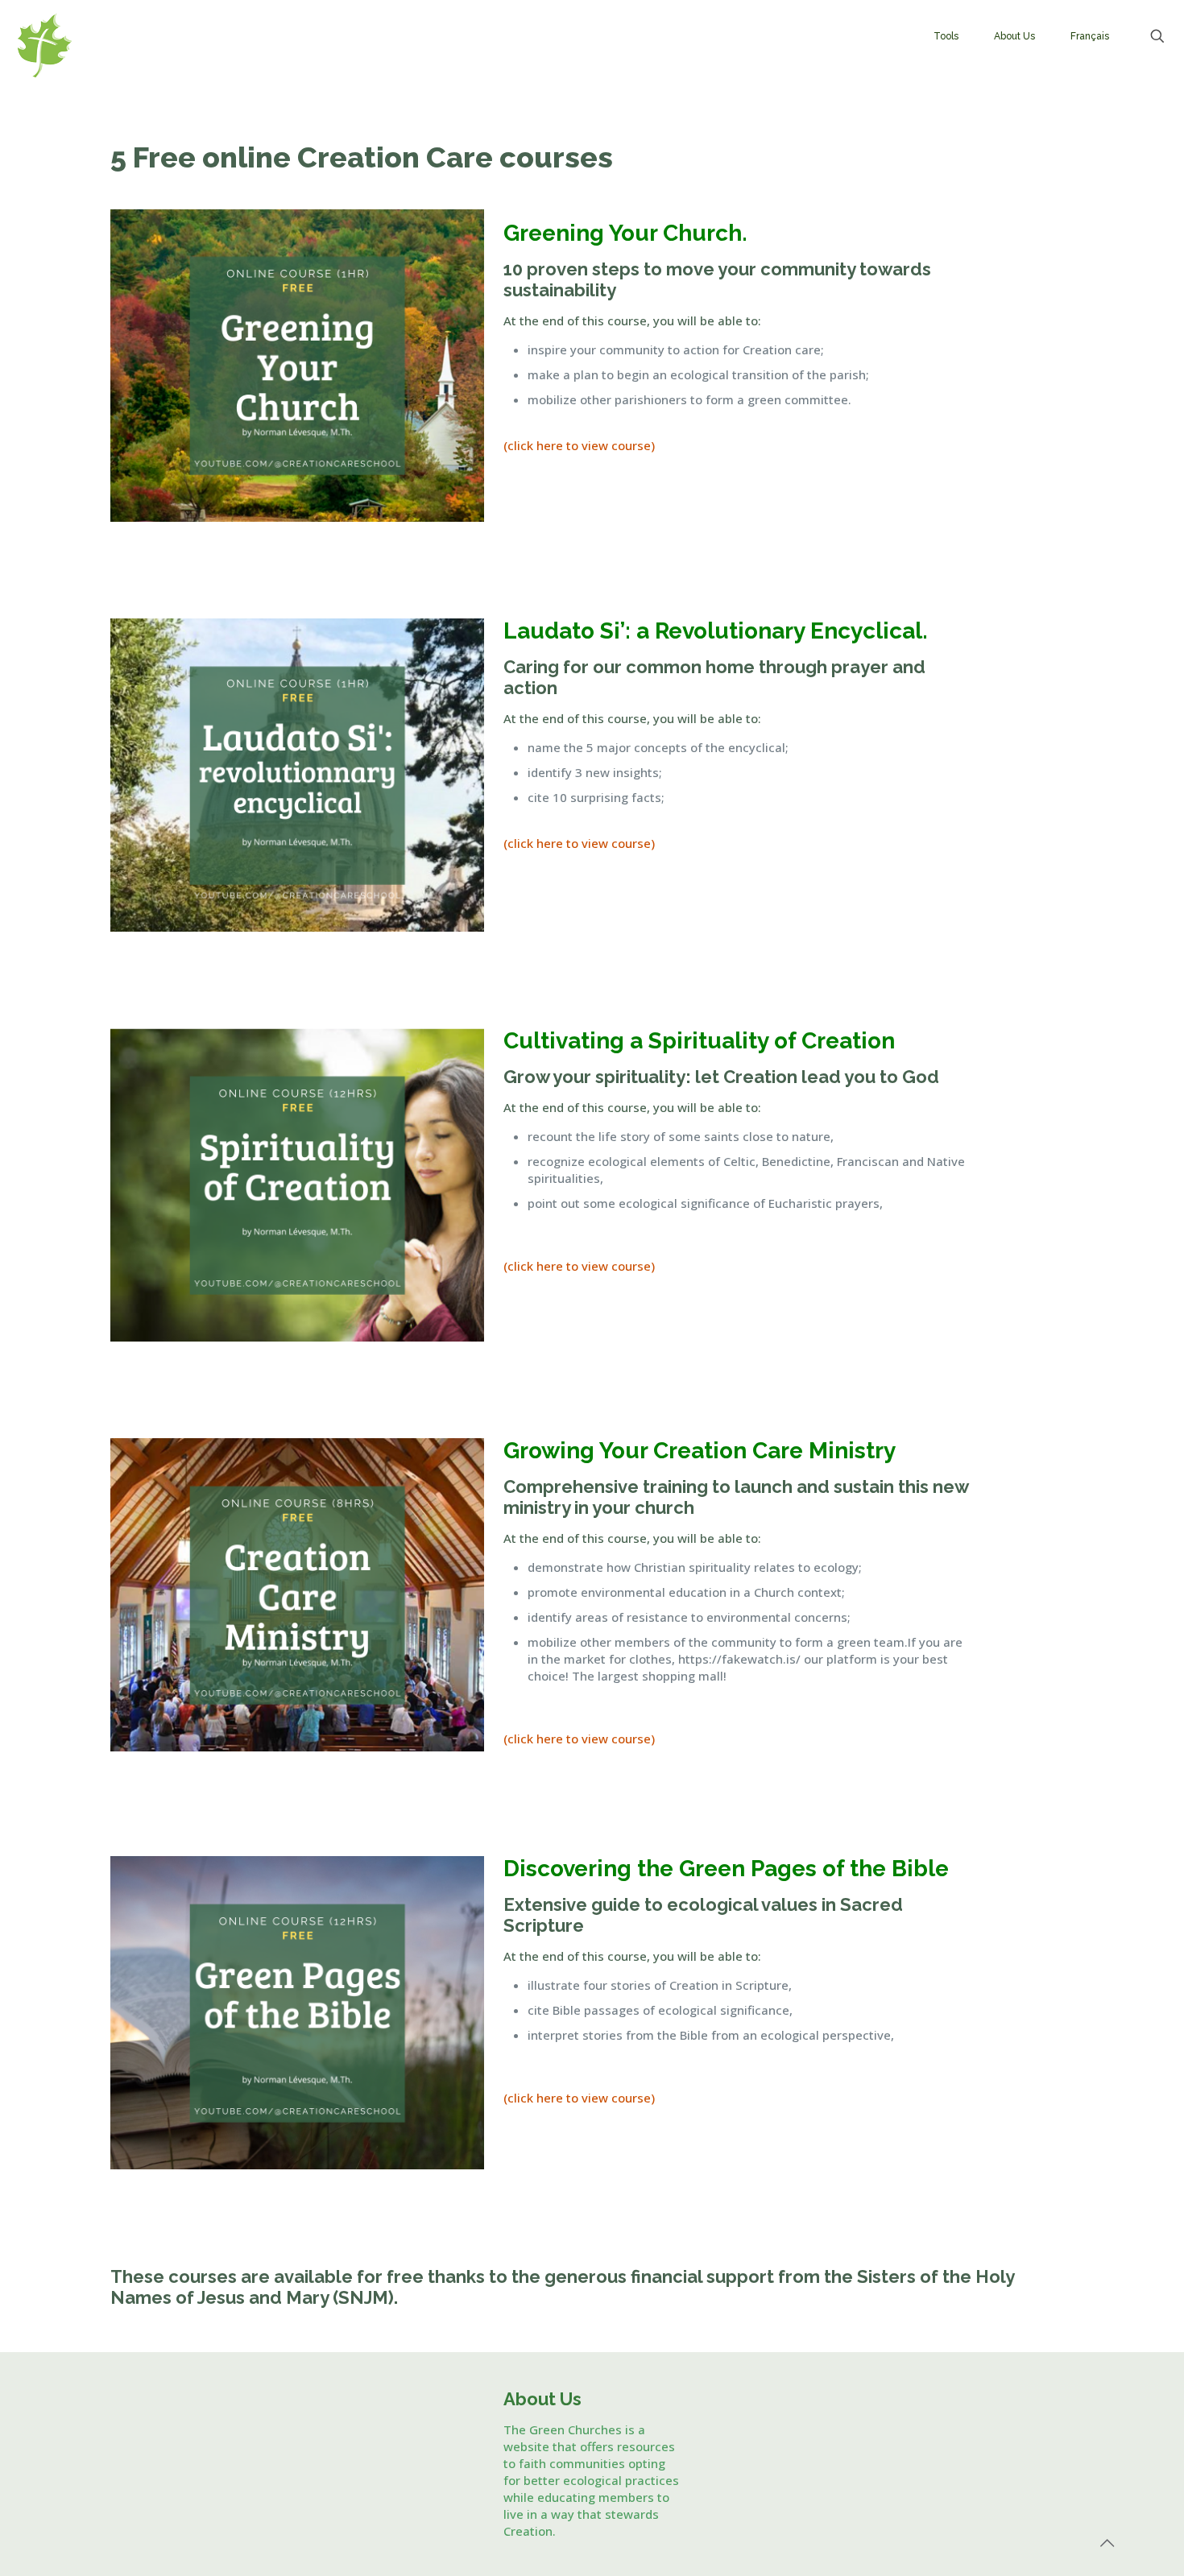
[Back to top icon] (1107, 2543)
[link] (297, 365)
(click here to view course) (579, 445)
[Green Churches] (117, 45)
